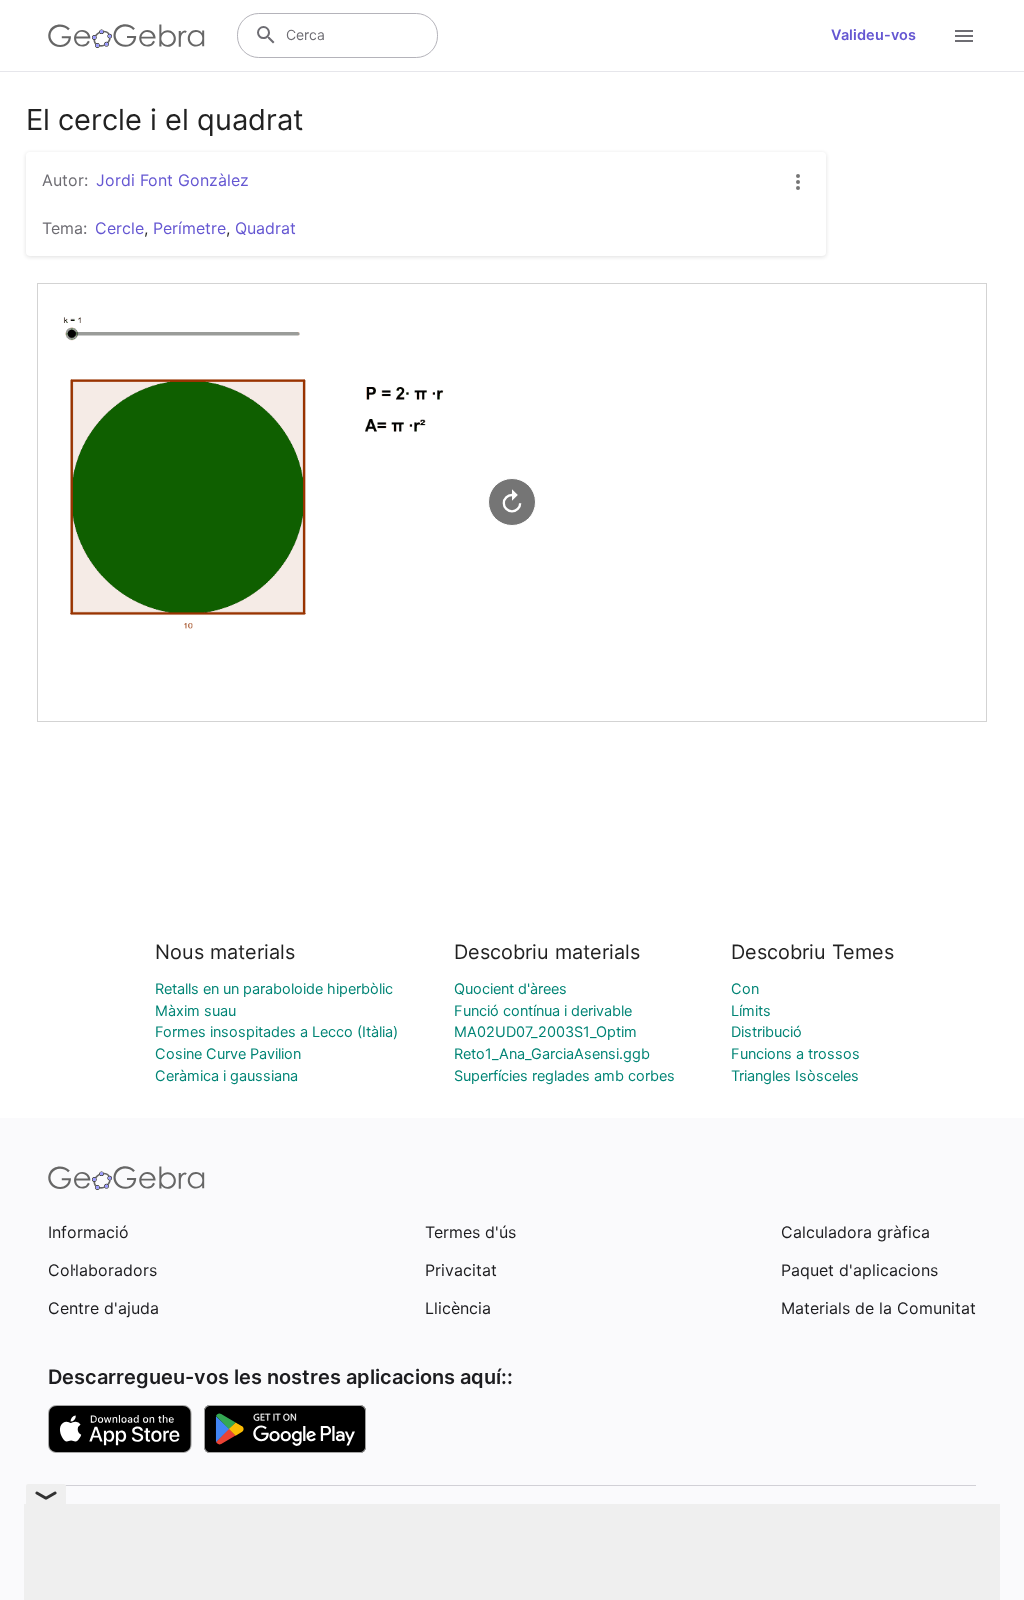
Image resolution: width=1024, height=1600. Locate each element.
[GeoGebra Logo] (126, 36)
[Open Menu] (964, 36)
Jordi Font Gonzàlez (172, 180)
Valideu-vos (873, 35)
